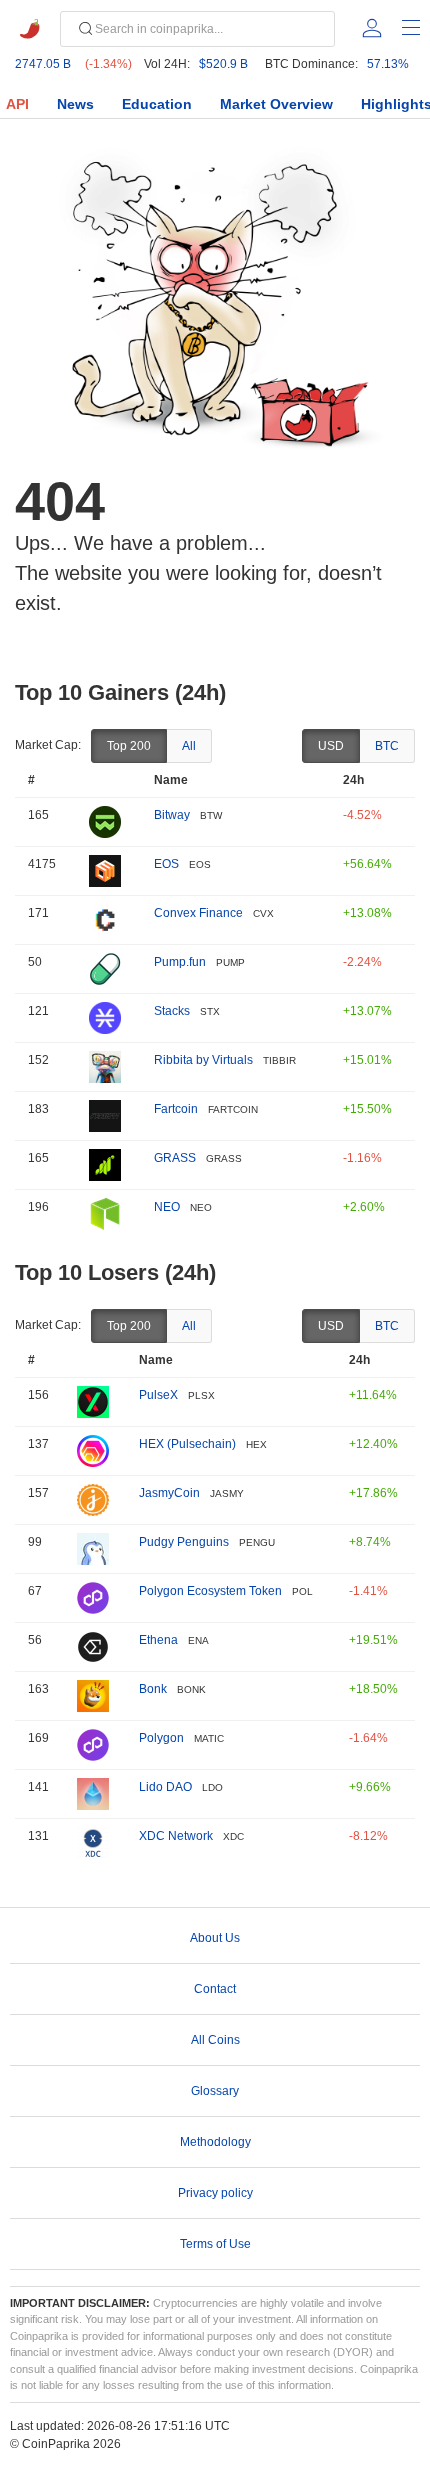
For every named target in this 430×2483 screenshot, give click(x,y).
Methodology (215, 2142)
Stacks (172, 1011)
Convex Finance (198, 913)
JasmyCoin (169, 1493)
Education (157, 104)
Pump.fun (180, 962)
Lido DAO (165, 1787)
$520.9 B (223, 64)
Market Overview (276, 104)
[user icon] (372, 28)
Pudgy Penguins (184, 1542)
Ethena (158, 1640)
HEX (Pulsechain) (187, 1444)
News (75, 104)
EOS (166, 864)
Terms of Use (215, 2244)
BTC (387, 746)
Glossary (215, 2091)
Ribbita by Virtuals (203, 1060)
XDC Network (176, 1836)
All (189, 746)
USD (331, 746)
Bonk (153, 1689)
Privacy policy (215, 2193)
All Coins (215, 2040)
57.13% (388, 64)
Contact (215, 1989)
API (17, 104)
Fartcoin (176, 1109)
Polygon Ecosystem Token (210, 1591)
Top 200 (129, 746)
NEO (167, 1207)
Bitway (172, 815)
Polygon (161, 1738)
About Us (215, 1938)
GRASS (175, 1158)
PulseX (158, 1395)
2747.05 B (43, 64)
